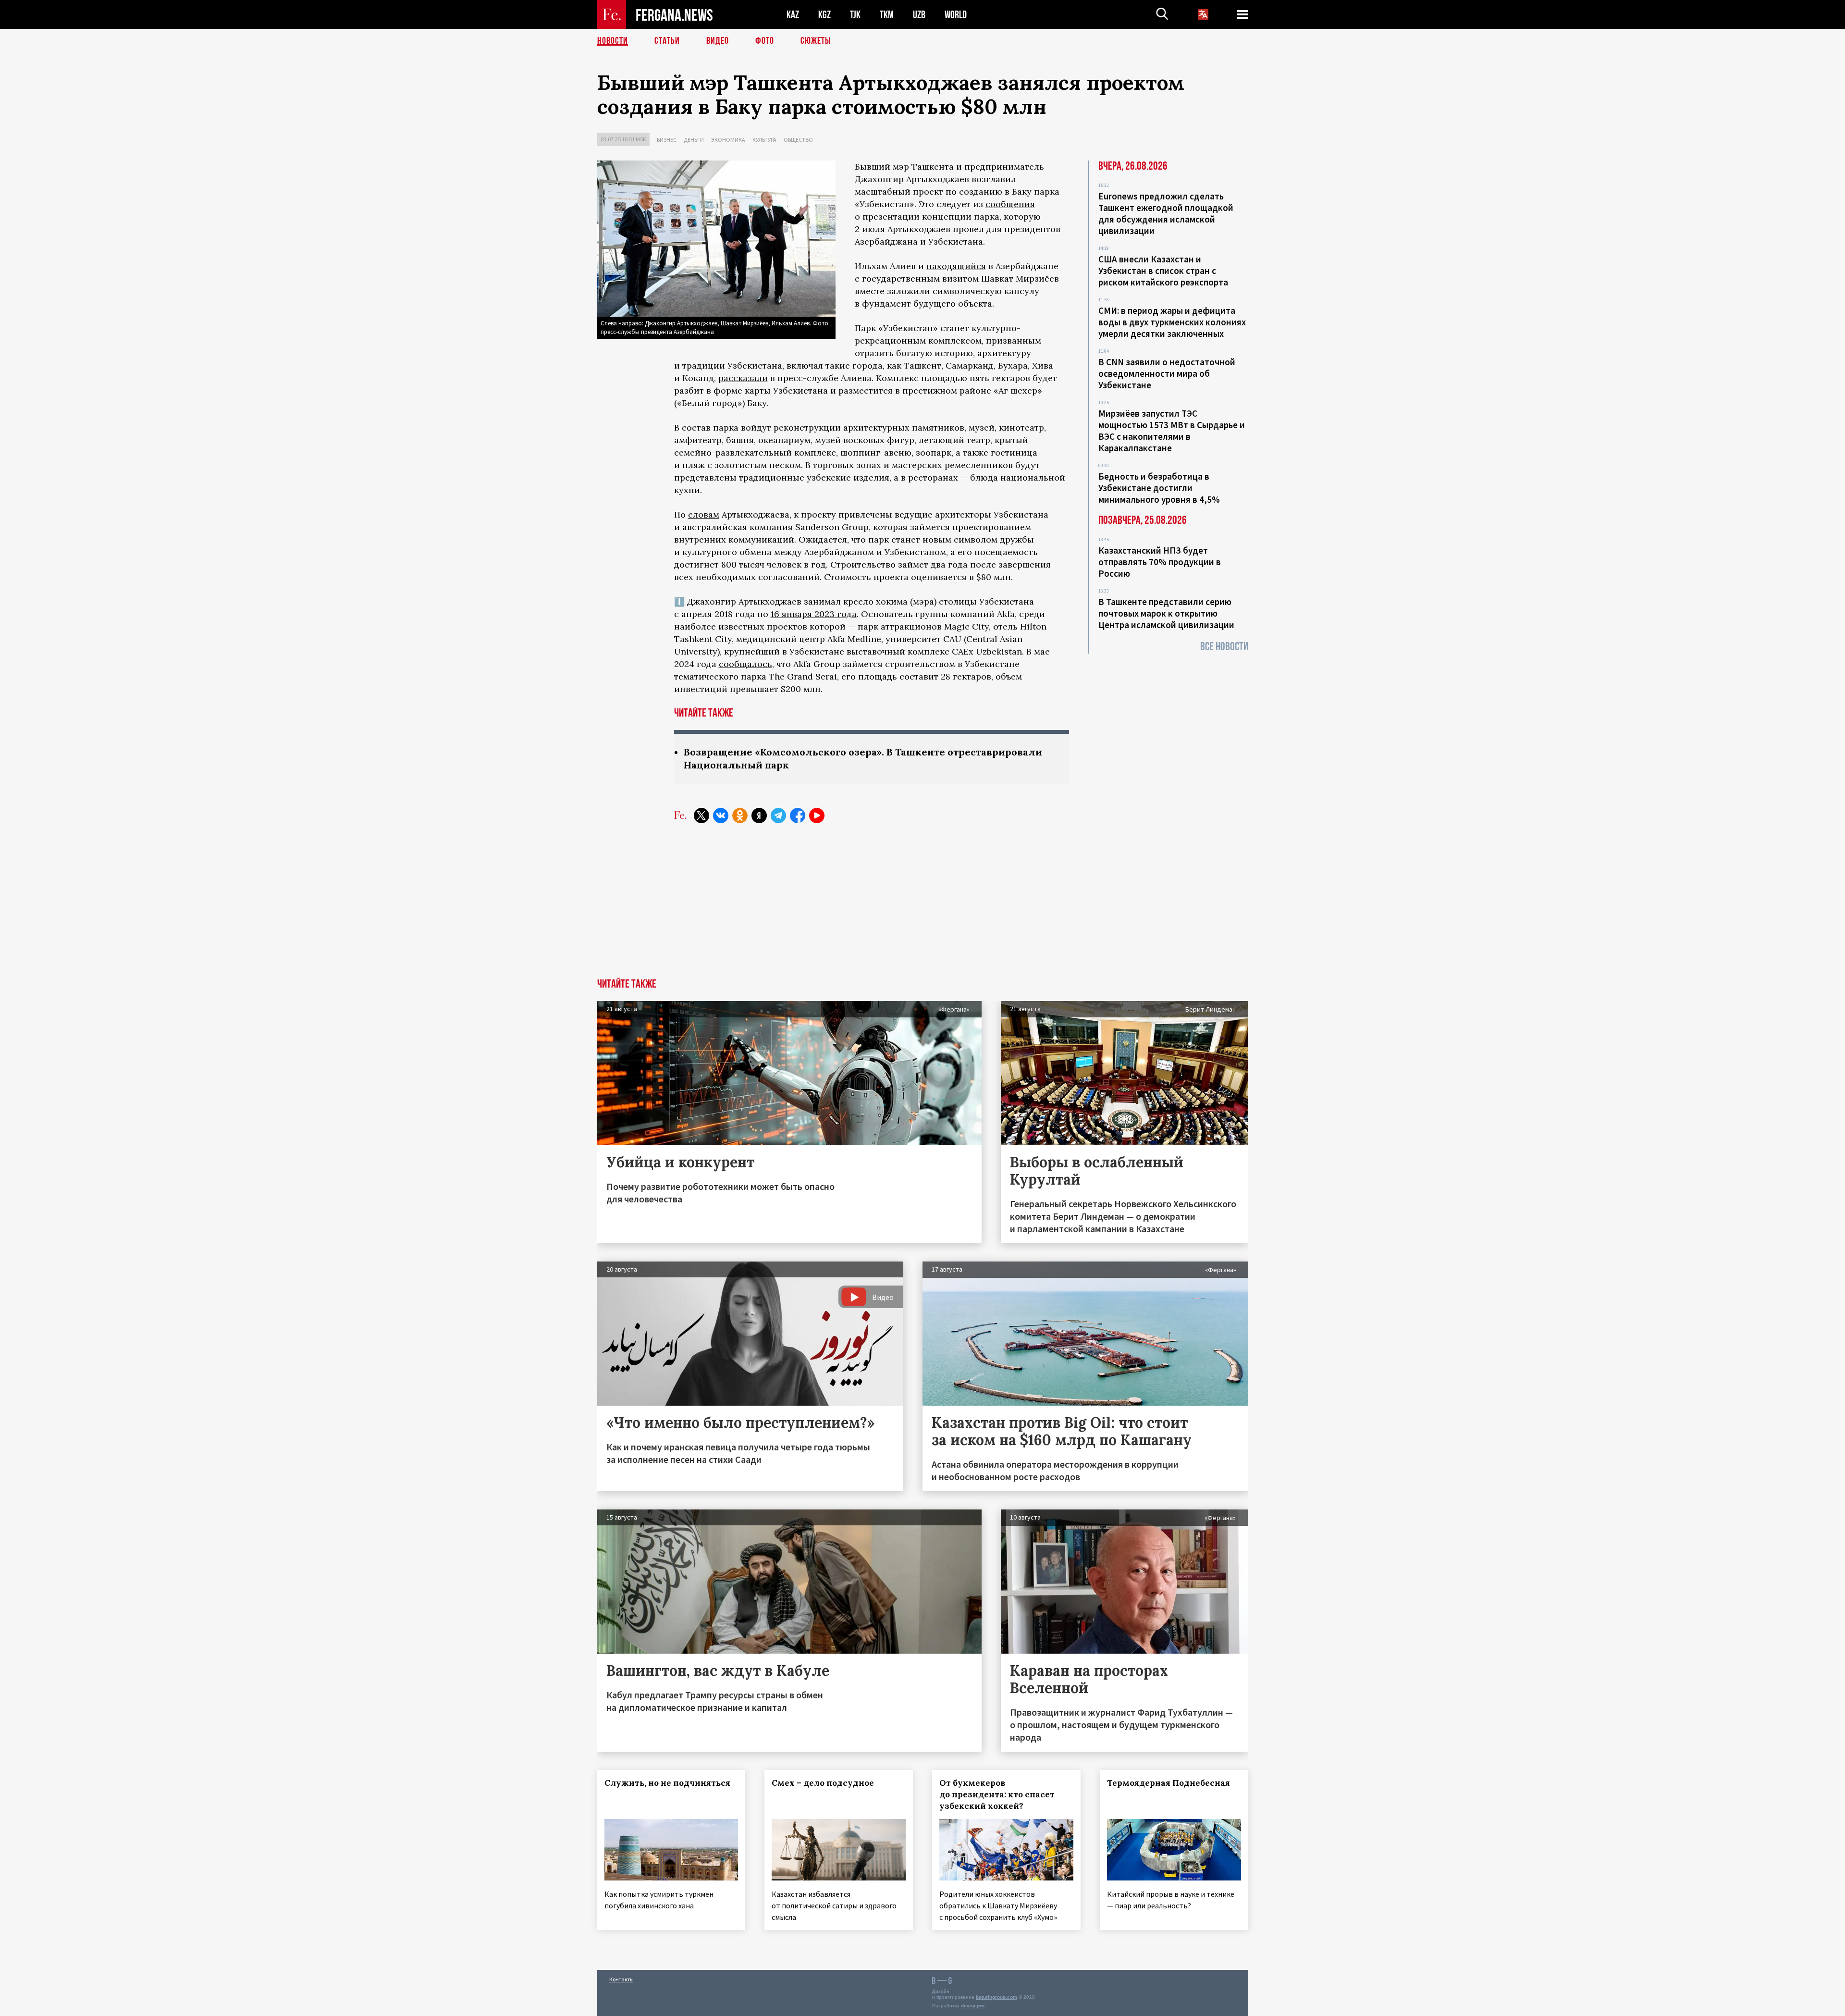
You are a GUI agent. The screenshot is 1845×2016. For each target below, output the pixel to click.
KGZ (824, 15)
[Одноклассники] (740, 816)
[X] (701, 816)
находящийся (956, 266)
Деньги (694, 140)
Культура (764, 140)
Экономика (728, 140)
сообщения (1010, 204)
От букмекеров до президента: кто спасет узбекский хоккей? (997, 1794)
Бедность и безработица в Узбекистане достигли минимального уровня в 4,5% (1159, 488)
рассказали (743, 378)
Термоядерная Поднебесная (1168, 1783)
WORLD (956, 15)
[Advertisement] (922, 906)
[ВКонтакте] (721, 816)
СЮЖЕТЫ (816, 41)
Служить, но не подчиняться (667, 1783)
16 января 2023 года (814, 614)
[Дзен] (759, 816)
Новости (613, 41)
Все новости (1224, 647)
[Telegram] (778, 816)
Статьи (667, 41)
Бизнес (667, 140)
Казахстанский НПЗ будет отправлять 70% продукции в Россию (1160, 562)
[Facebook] (798, 816)
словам (704, 514)
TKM (887, 15)
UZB (919, 15)
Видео (718, 41)
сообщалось (745, 664)
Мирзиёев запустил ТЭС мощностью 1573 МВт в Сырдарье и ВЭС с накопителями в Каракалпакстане (1172, 431)
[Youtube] (817, 816)
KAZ (793, 15)
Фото (765, 41)
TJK (855, 15)
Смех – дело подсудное (823, 1783)
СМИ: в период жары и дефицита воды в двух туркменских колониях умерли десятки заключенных (1172, 322)
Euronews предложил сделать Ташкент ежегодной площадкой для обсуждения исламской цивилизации (1166, 213)
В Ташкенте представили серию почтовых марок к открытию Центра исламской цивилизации (1166, 613)
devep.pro (973, 2006)
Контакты (621, 1979)
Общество (798, 140)
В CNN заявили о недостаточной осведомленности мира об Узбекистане (1167, 373)
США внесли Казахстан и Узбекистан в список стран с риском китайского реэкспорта (1163, 271)
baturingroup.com (996, 1997)
